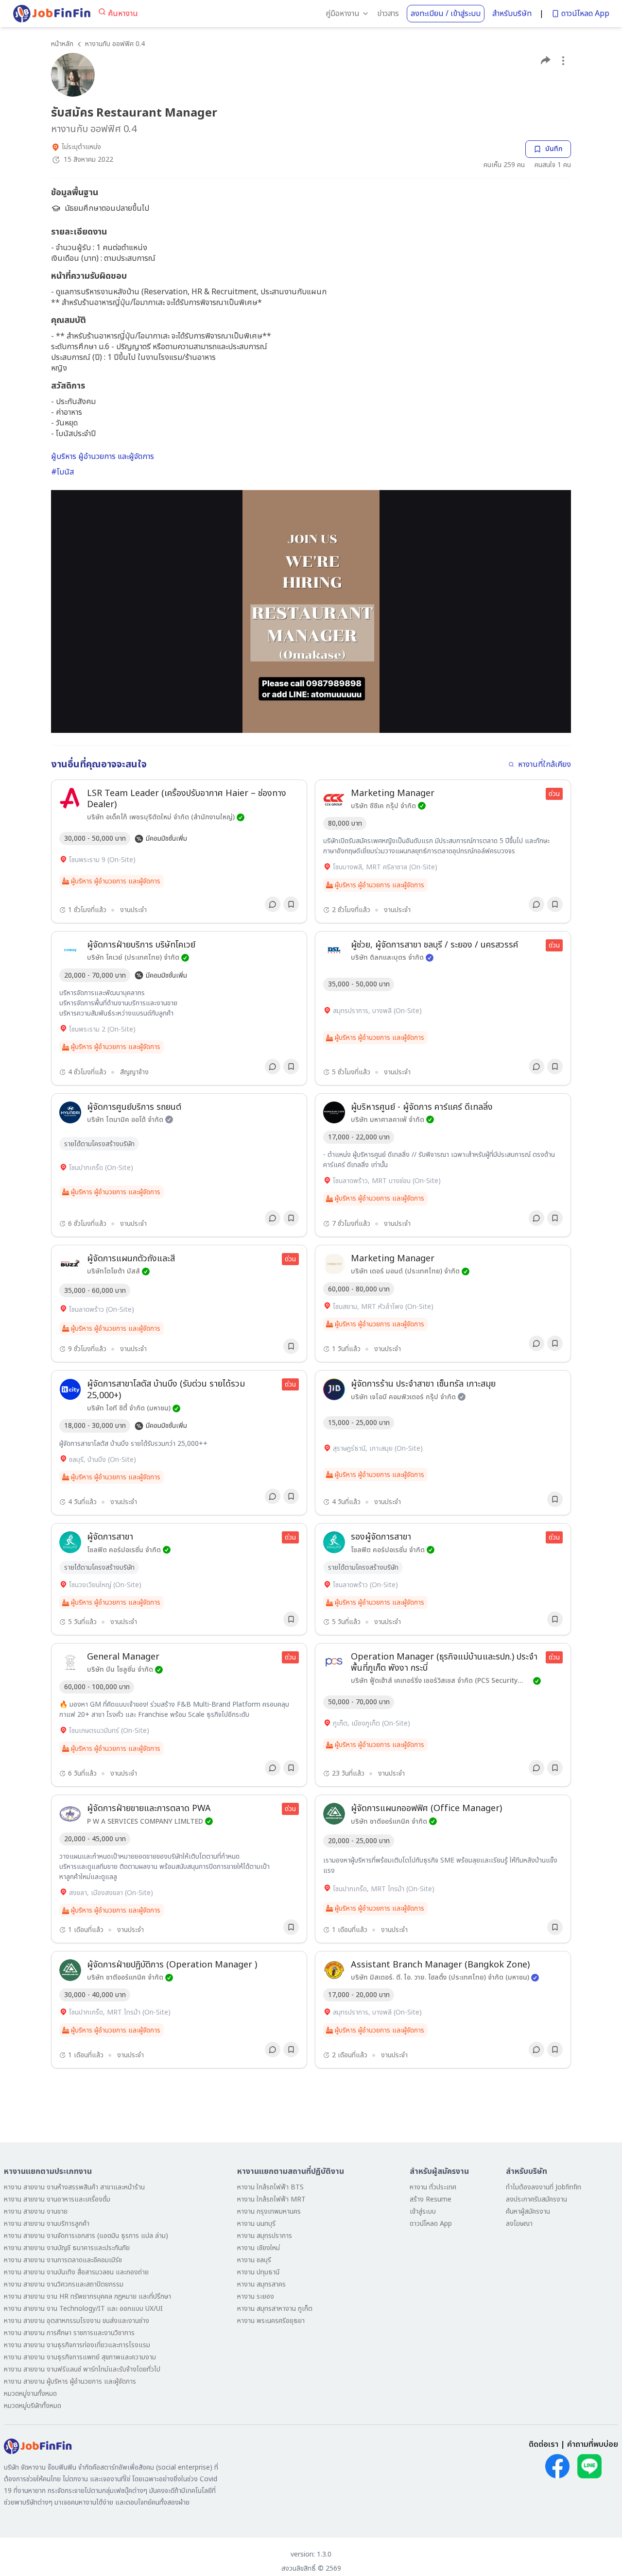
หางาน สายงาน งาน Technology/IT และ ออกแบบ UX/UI (83, 2309)
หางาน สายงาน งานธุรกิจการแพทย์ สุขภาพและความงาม (80, 2357)
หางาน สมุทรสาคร (261, 2284)
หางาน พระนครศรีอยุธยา (271, 2321)
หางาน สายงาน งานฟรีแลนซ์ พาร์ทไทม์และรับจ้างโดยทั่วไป (82, 2369)
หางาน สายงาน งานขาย (36, 2212)
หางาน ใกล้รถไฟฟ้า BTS (270, 2187)
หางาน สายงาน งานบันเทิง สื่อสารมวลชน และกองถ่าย (76, 2272)
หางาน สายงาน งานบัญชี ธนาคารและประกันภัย (67, 2248)
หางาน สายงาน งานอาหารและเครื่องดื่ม (57, 2199)
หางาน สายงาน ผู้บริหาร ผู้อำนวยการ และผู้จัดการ (70, 2381)
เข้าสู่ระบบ (423, 2212)
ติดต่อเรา (544, 2444)
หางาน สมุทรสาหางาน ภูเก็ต (275, 2309)
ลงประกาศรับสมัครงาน (536, 2199)
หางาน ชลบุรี (254, 2260)
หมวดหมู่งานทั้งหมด (30, 2394)
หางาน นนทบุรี (256, 2224)
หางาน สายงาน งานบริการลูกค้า (47, 2224)
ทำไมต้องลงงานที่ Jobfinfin (544, 2187)
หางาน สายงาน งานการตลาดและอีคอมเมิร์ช (63, 2260)
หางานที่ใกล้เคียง (544, 764)
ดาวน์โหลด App (585, 14)
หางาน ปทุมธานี (258, 2272)
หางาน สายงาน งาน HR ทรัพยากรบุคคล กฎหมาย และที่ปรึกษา (87, 2296)
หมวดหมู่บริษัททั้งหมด (33, 2406)
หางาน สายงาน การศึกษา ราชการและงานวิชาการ (69, 2333)
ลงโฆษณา (519, 2224)
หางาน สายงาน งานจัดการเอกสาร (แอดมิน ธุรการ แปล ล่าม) (86, 2236)
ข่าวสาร (388, 14)
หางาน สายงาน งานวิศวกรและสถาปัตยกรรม (64, 2284)
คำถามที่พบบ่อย (593, 2444)
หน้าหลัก (62, 44)
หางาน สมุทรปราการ (265, 2236)
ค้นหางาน (123, 14)
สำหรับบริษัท (512, 14)
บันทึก (554, 149)
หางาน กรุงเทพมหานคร (269, 2212)
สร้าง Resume (431, 2199)
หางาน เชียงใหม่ (259, 2248)
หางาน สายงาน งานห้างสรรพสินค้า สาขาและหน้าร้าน (74, 2187)
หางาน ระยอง (256, 2296)
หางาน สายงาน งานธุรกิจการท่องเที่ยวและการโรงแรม (77, 2345)
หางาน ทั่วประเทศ (433, 2187)
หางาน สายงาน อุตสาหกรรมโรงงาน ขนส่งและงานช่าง (77, 2321)
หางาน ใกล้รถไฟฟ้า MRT (271, 2199)
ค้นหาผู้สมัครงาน (528, 2212)
